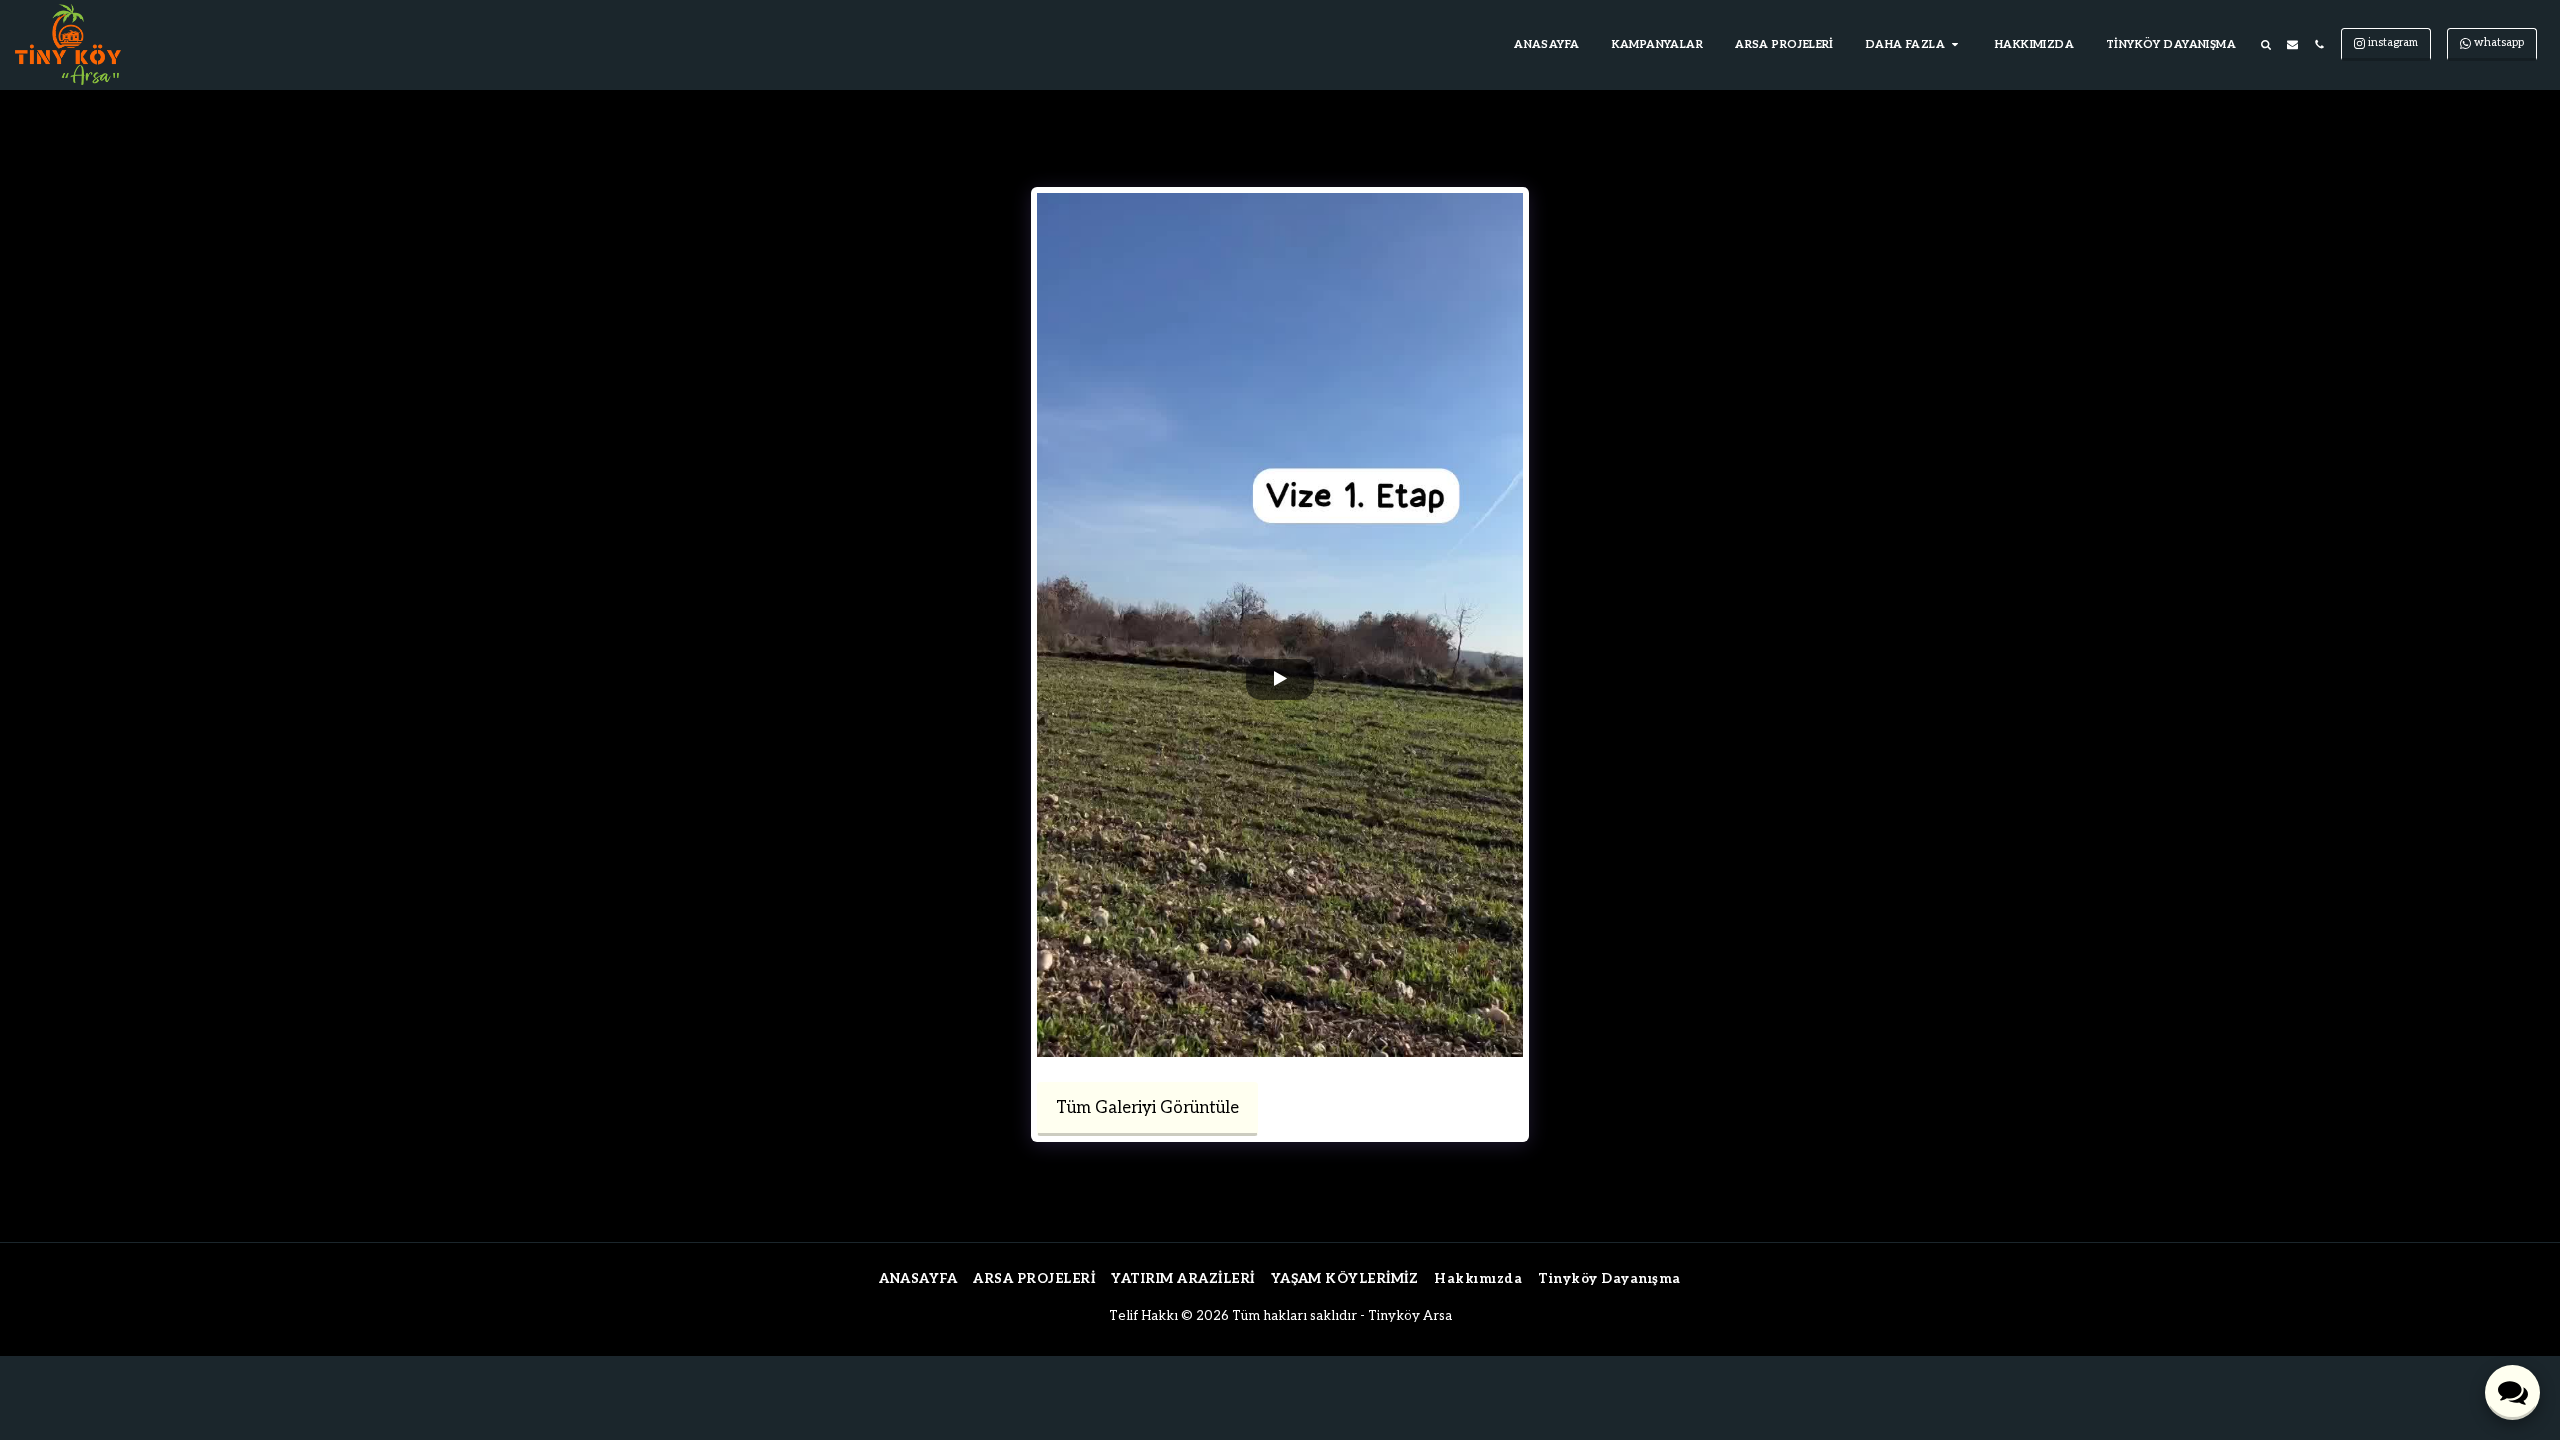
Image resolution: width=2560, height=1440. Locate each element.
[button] (1914, 45)
